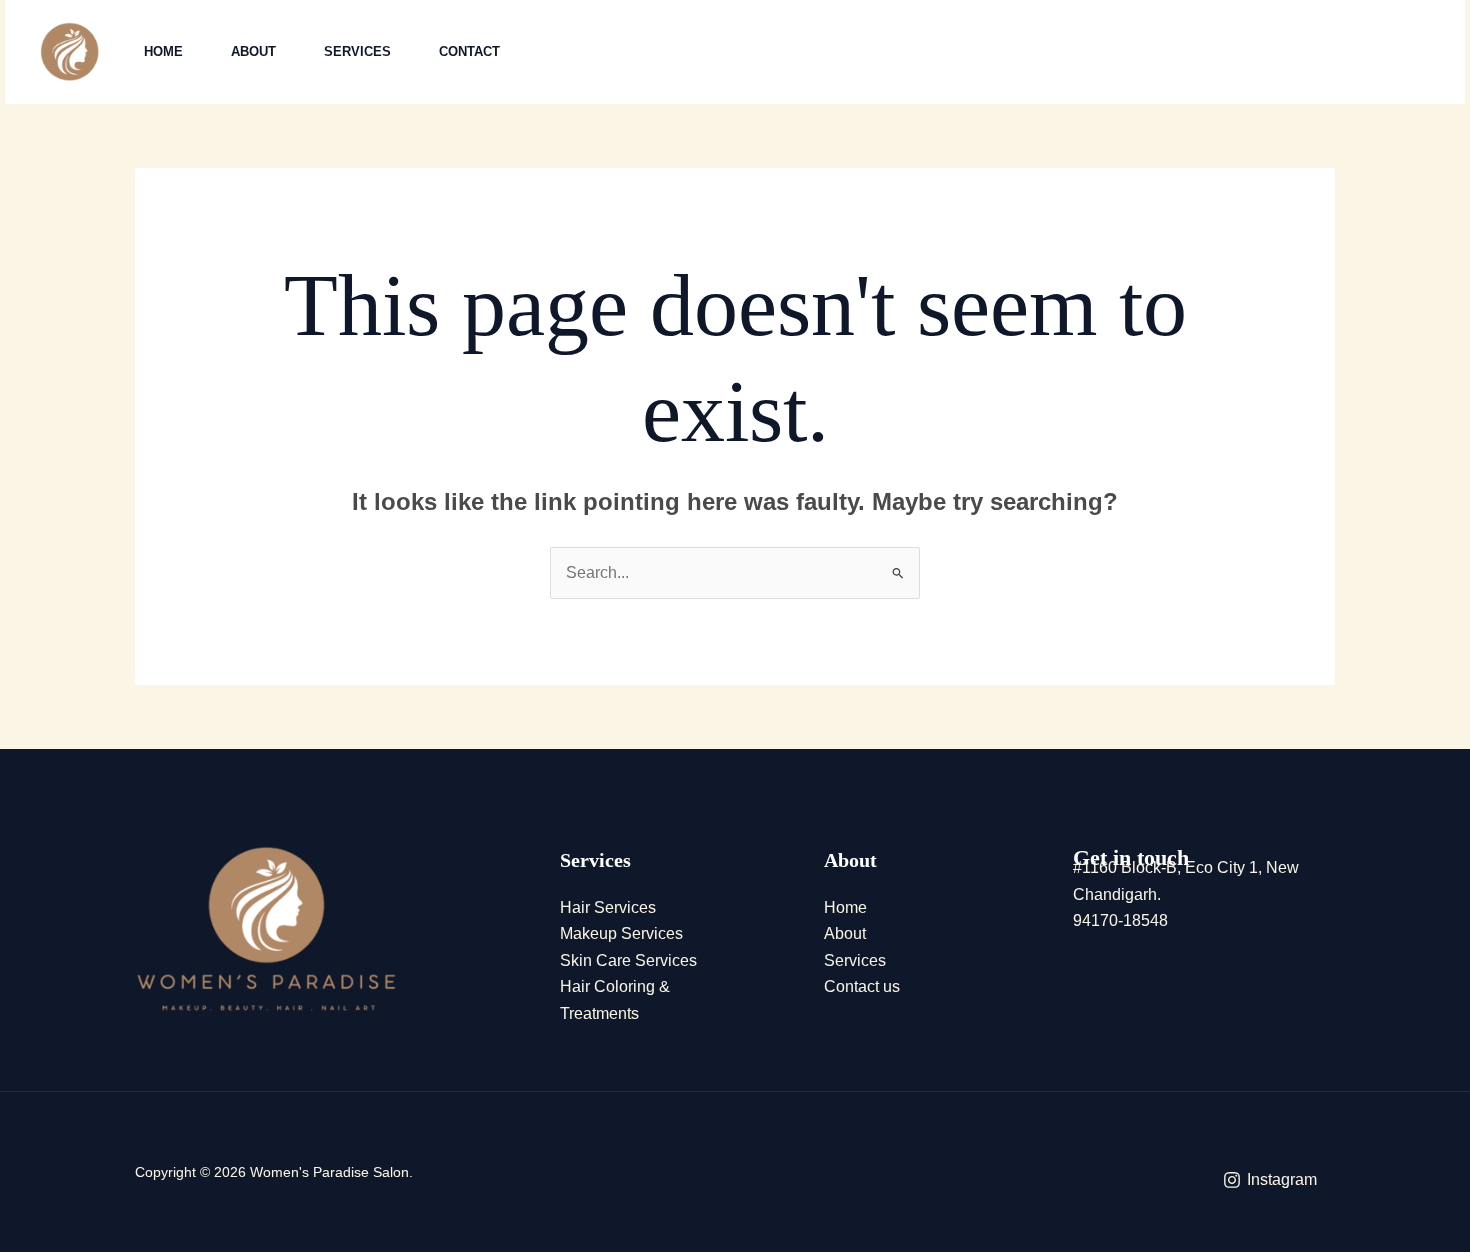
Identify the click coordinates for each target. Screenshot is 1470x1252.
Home (163, 51)
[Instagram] (1174, 53)
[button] (1325, 52)
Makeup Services (621, 933)
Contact (469, 51)
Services (357, 51)
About (253, 51)
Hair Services (608, 907)
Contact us (862, 986)
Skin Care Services (628, 960)
